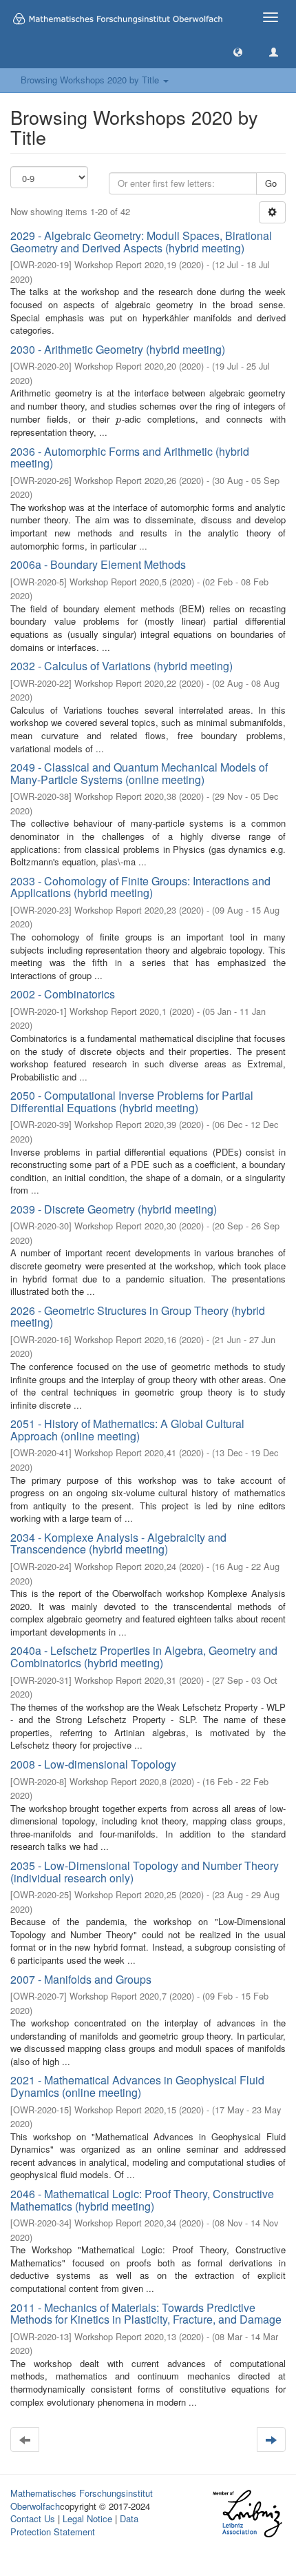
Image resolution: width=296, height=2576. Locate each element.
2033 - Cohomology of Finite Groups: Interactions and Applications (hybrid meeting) (140, 887)
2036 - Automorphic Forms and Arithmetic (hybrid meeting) (130, 457)
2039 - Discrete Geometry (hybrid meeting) (114, 1209)
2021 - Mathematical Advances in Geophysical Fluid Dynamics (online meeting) (137, 2086)
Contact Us (33, 2518)
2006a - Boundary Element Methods (98, 564)
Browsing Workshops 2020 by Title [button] (91, 80)
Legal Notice (87, 2518)
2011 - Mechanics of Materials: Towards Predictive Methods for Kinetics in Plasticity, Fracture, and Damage (146, 2314)
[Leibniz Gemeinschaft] (247, 2514)
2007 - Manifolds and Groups (81, 1979)
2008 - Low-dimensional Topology (93, 1764)
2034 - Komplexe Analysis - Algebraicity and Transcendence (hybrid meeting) (118, 1543)
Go (271, 183)
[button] (238, 51)
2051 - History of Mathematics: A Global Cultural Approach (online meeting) (127, 1430)
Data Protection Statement (74, 2525)
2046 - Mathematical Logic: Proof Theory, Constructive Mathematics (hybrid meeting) (142, 2200)
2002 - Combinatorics (63, 994)
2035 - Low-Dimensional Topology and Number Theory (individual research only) (145, 1872)
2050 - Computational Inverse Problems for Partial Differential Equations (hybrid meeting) (132, 1101)
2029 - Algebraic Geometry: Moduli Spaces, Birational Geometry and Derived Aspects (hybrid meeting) (141, 242)
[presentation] (118, 419)
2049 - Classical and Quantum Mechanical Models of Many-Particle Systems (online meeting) (139, 773)
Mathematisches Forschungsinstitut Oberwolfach (82, 2499)
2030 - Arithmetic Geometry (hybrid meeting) (118, 349)
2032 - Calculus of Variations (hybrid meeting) (121, 666)
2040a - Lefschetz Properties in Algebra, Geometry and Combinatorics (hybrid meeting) (144, 1657)
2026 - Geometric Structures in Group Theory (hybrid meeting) (138, 1317)
